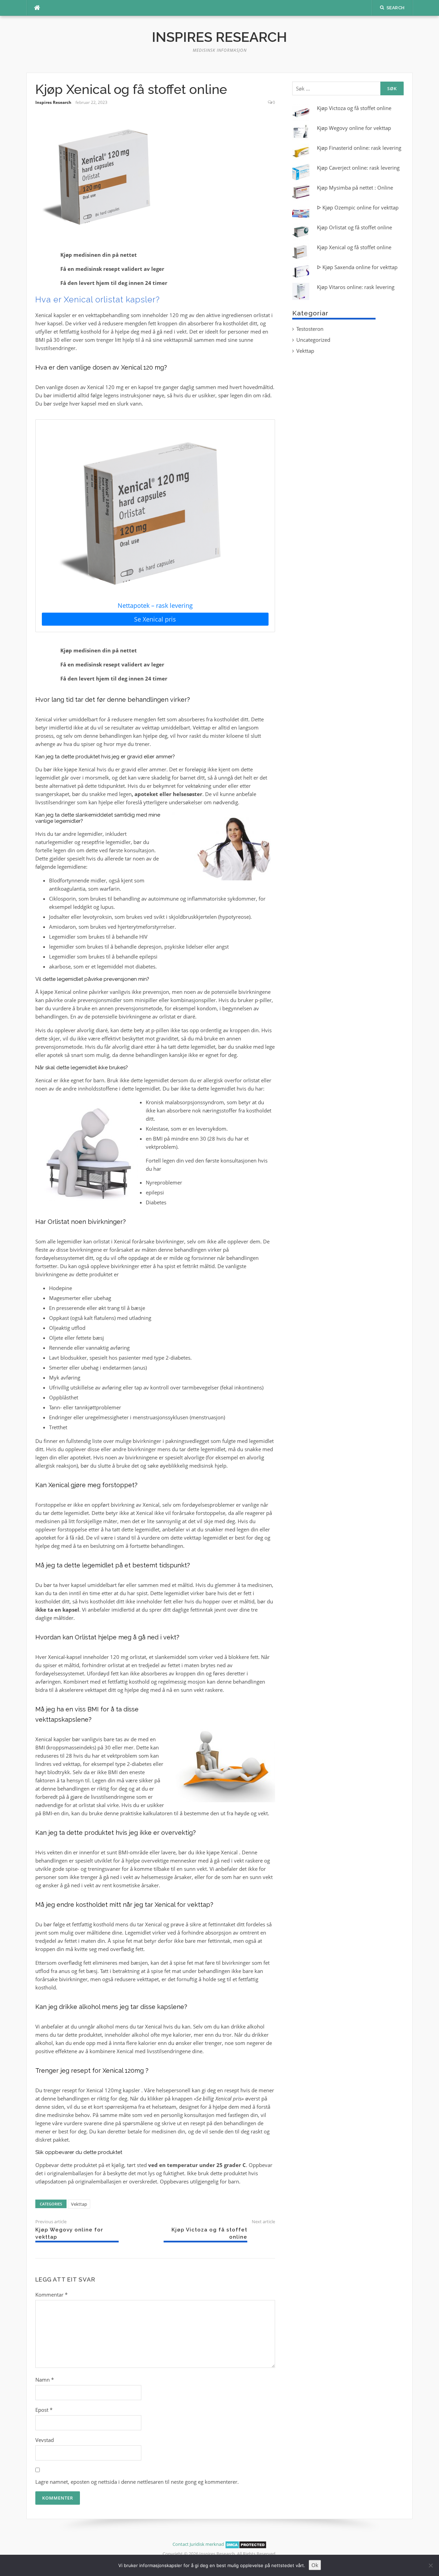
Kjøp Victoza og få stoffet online (354, 108)
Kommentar (51, 2295)
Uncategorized (313, 340)
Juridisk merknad (207, 2544)
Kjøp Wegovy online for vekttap (354, 128)
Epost (44, 2410)
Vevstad (45, 2440)
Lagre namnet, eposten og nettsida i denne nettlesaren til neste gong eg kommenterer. (137, 2482)
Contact (181, 2544)
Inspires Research (219, 37)
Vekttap (79, 2204)
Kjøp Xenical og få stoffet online (354, 247)
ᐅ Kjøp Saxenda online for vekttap (357, 267)
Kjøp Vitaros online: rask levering (356, 287)
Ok (315, 2565)
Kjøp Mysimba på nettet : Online (355, 188)
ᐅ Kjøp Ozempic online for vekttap (358, 207)
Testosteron (310, 329)
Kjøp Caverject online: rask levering (358, 168)
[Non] (430, 2565)
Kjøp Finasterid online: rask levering (359, 148)
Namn (45, 2380)
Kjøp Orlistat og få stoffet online (354, 227)
